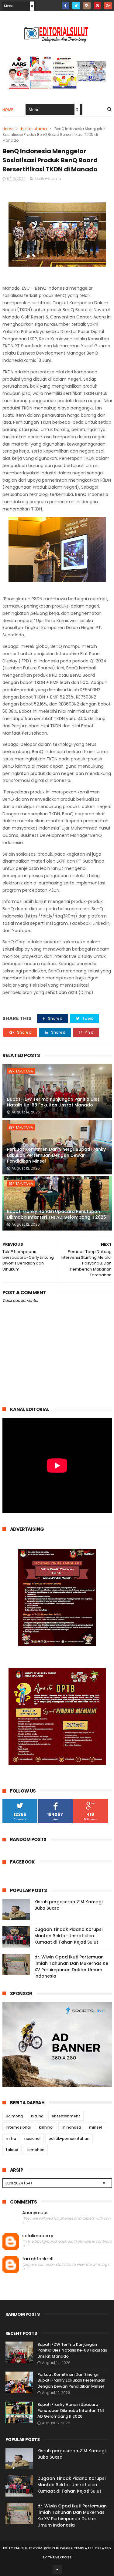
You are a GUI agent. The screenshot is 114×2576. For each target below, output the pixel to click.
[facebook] (66, 6)
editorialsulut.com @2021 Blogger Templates (48, 2548)
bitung (37, 2116)
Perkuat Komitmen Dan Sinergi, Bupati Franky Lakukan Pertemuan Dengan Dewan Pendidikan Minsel (56, 1155)
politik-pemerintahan (69, 2138)
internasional (18, 2127)
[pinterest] (97, 6)
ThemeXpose (60, 2557)
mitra (11, 2138)
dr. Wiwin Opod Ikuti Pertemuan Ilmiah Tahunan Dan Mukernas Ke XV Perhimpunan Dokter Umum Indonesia (71, 1967)
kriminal (46, 2127)
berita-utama (34, 129)
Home (8, 110)
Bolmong (14, 2116)
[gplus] (108, 6)
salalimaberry (38, 2236)
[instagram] (87, 6)
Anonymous (35, 2213)
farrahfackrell (38, 2259)
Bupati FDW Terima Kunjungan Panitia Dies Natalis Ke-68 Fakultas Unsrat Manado (53, 1102)
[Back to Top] (57, 2569)
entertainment (66, 2116)
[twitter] (76, 6)
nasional (32, 2138)
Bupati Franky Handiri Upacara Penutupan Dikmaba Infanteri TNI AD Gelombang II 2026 (57, 1214)
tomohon (35, 2150)
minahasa (71, 2127)
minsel (95, 2127)
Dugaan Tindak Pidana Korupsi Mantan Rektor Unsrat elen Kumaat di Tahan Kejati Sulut (68, 1936)
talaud (12, 2150)
